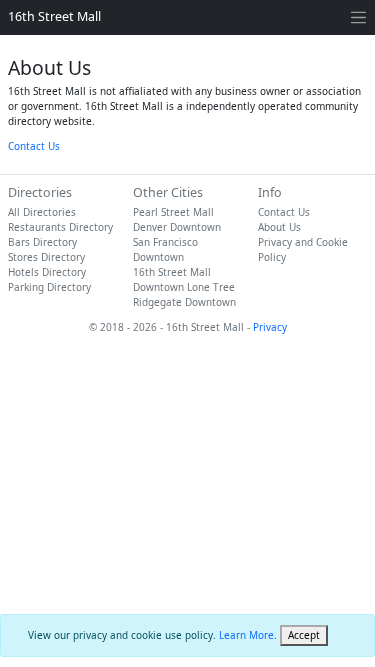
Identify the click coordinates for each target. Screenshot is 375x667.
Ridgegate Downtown (184, 302)
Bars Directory (42, 242)
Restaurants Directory (60, 227)
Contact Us (34, 146)
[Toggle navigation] (358, 17)
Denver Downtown (177, 227)
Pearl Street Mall (173, 212)
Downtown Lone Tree (184, 287)
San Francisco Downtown (165, 249)
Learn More (246, 635)
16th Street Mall (54, 16)
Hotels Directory (47, 272)
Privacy (270, 327)
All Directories (42, 212)
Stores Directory (46, 257)
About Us (279, 227)
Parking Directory (49, 287)
